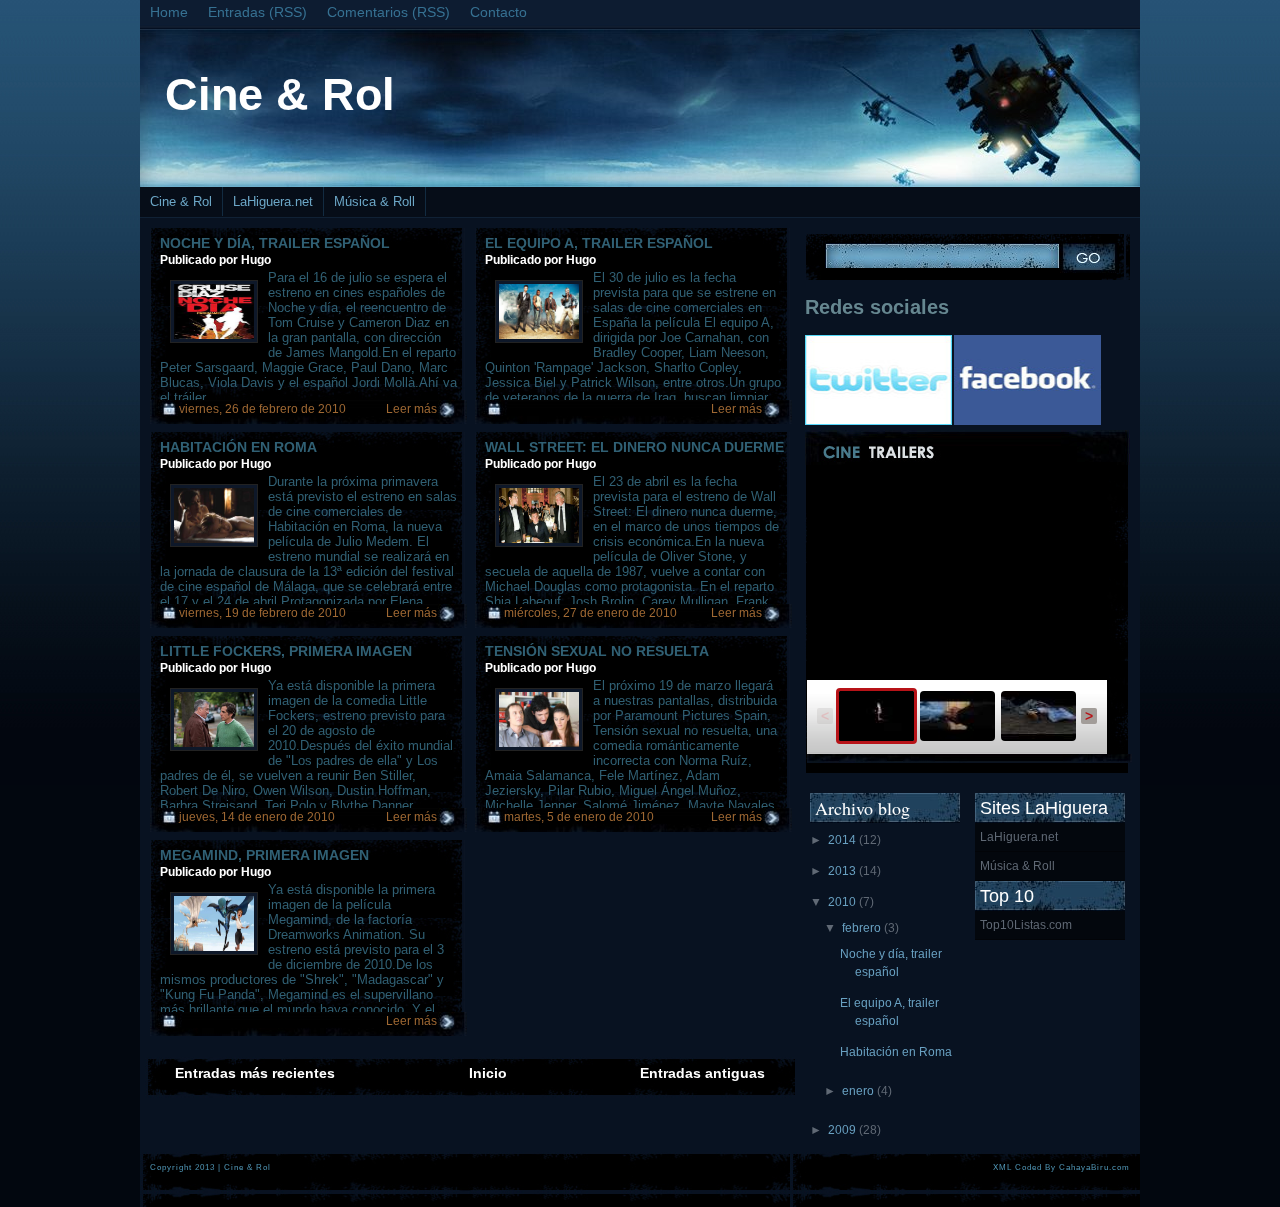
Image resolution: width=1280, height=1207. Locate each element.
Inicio (488, 1073)
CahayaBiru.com (1094, 1167)
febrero (863, 928)
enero (859, 1091)
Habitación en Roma (238, 447)
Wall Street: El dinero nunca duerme (634, 447)
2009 (843, 1130)
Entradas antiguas (702, 1073)
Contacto (498, 12)
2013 (843, 871)
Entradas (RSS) (257, 12)
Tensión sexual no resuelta (597, 651)
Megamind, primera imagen (264, 855)
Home (169, 12)
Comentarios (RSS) (388, 12)
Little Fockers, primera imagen (286, 651)
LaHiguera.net (273, 201)
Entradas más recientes (255, 1073)
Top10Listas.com (1026, 925)
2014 (843, 840)
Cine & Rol (280, 94)
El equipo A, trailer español (599, 243)
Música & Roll (374, 201)
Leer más (411, 409)
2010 (843, 902)
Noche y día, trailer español (275, 243)
